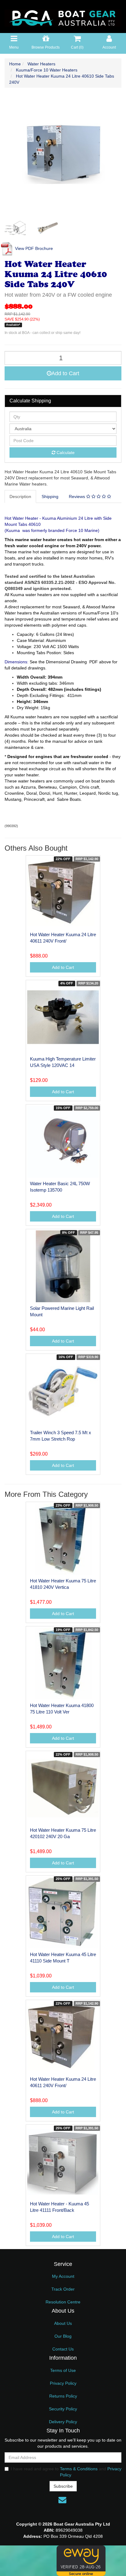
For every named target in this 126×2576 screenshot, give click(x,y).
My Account (63, 2276)
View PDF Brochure (33, 248)
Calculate (65, 453)
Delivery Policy (63, 2422)
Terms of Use (63, 2370)
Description (20, 497)
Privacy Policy (63, 2383)
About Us (63, 2323)
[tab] (21, 497)
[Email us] (62, 2500)
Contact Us (63, 2349)
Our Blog (63, 2336)
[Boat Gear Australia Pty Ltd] (63, 16)
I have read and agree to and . (66, 2472)
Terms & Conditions (79, 2469)
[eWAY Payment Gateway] (81, 2560)
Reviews (78, 497)
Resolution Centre (63, 2302)
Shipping (50, 497)
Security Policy (63, 2409)
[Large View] (16, 228)
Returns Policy (63, 2396)
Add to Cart (65, 373)
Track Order (63, 2289)
